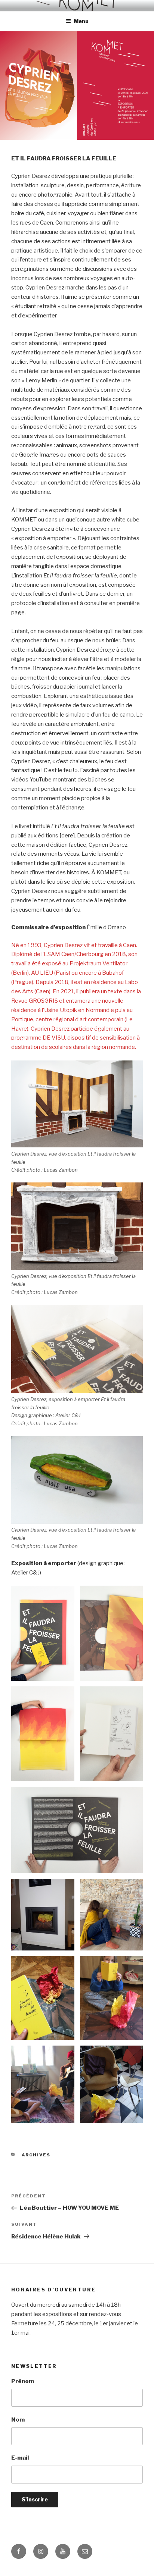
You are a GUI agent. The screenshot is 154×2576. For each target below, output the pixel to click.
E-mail (20, 2458)
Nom (18, 2420)
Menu (81, 21)
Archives (36, 2155)
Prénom (23, 2381)
